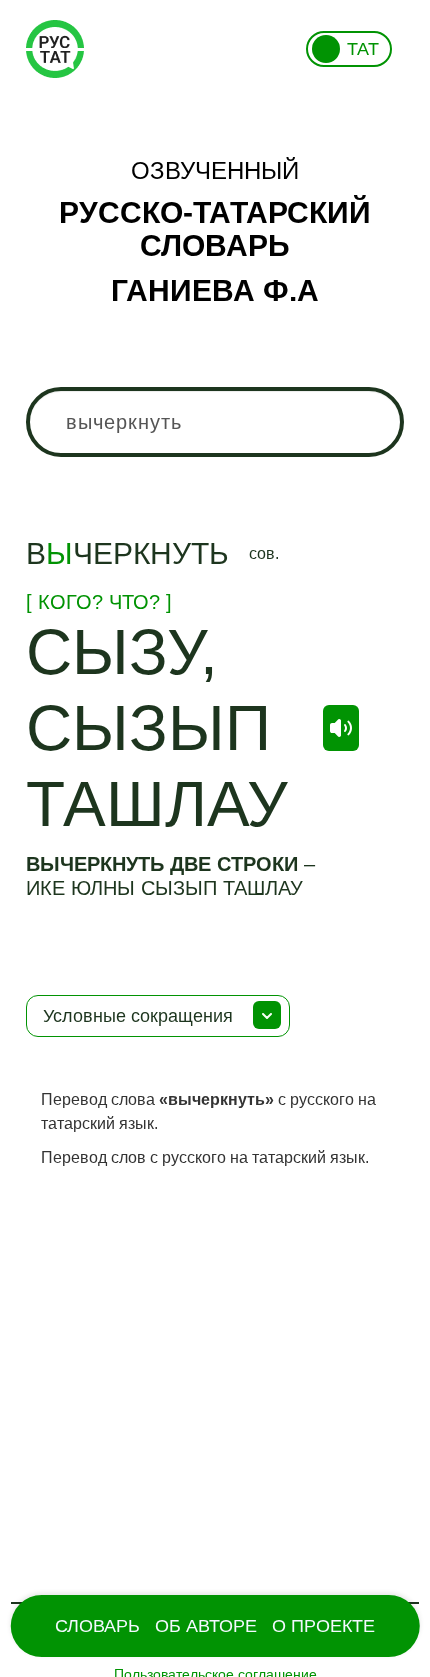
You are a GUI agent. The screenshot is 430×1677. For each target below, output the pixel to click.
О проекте (323, 1626)
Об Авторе (206, 1626)
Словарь (97, 1626)
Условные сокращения (138, 1016)
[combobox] (215, 422)
